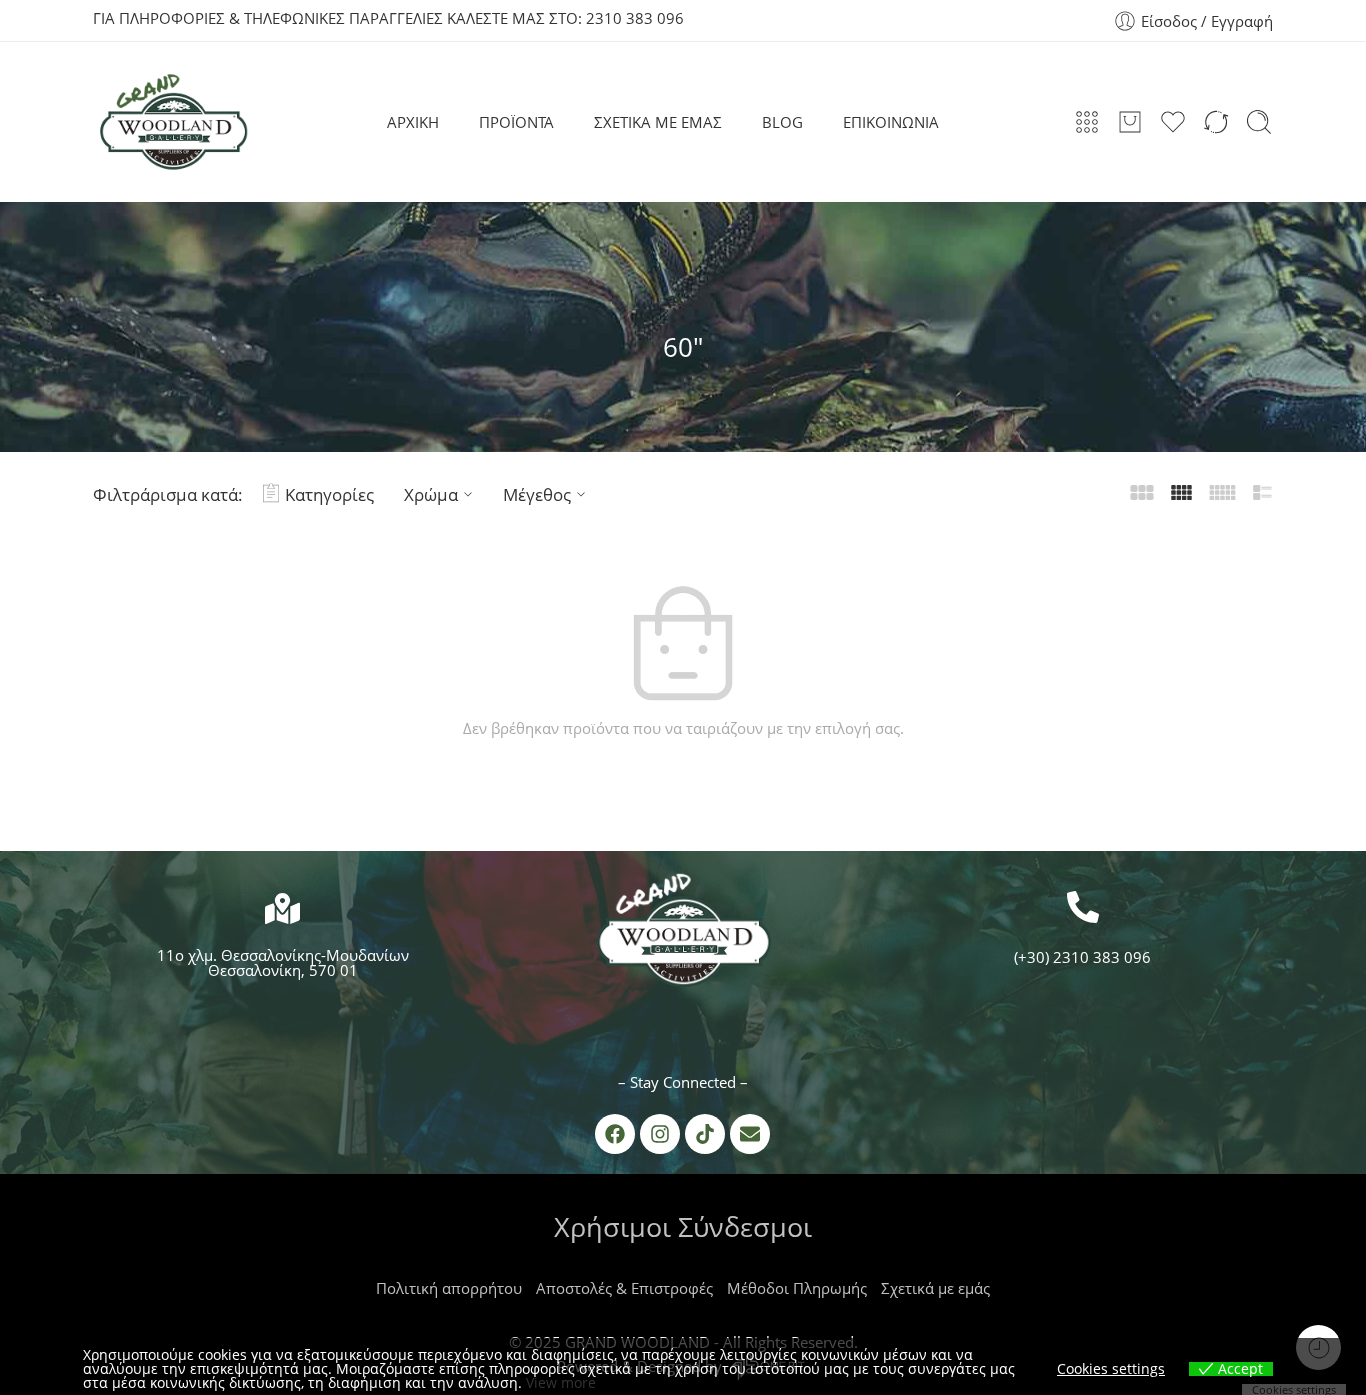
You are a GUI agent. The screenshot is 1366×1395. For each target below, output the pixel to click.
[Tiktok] (705, 1134)
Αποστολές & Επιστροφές (624, 1288)
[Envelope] (750, 1134)
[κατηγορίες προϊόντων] (1087, 122)
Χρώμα (431, 494)
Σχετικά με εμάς (935, 1288)
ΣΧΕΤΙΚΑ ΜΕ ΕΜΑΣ (658, 122)
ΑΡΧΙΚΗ (413, 122)
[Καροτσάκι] (1130, 122)
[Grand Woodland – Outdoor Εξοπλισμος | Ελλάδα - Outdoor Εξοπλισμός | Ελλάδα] (173, 122)
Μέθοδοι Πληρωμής (797, 1288)
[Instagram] (660, 1134)
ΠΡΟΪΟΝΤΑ (516, 122)
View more (561, 1382)
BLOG (782, 122)
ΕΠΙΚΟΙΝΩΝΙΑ (891, 122)
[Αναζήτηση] (1259, 122)
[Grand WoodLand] (683, 934)
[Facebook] (615, 1134)
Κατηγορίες (329, 494)
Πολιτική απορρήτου (449, 1288)
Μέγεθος (537, 494)
